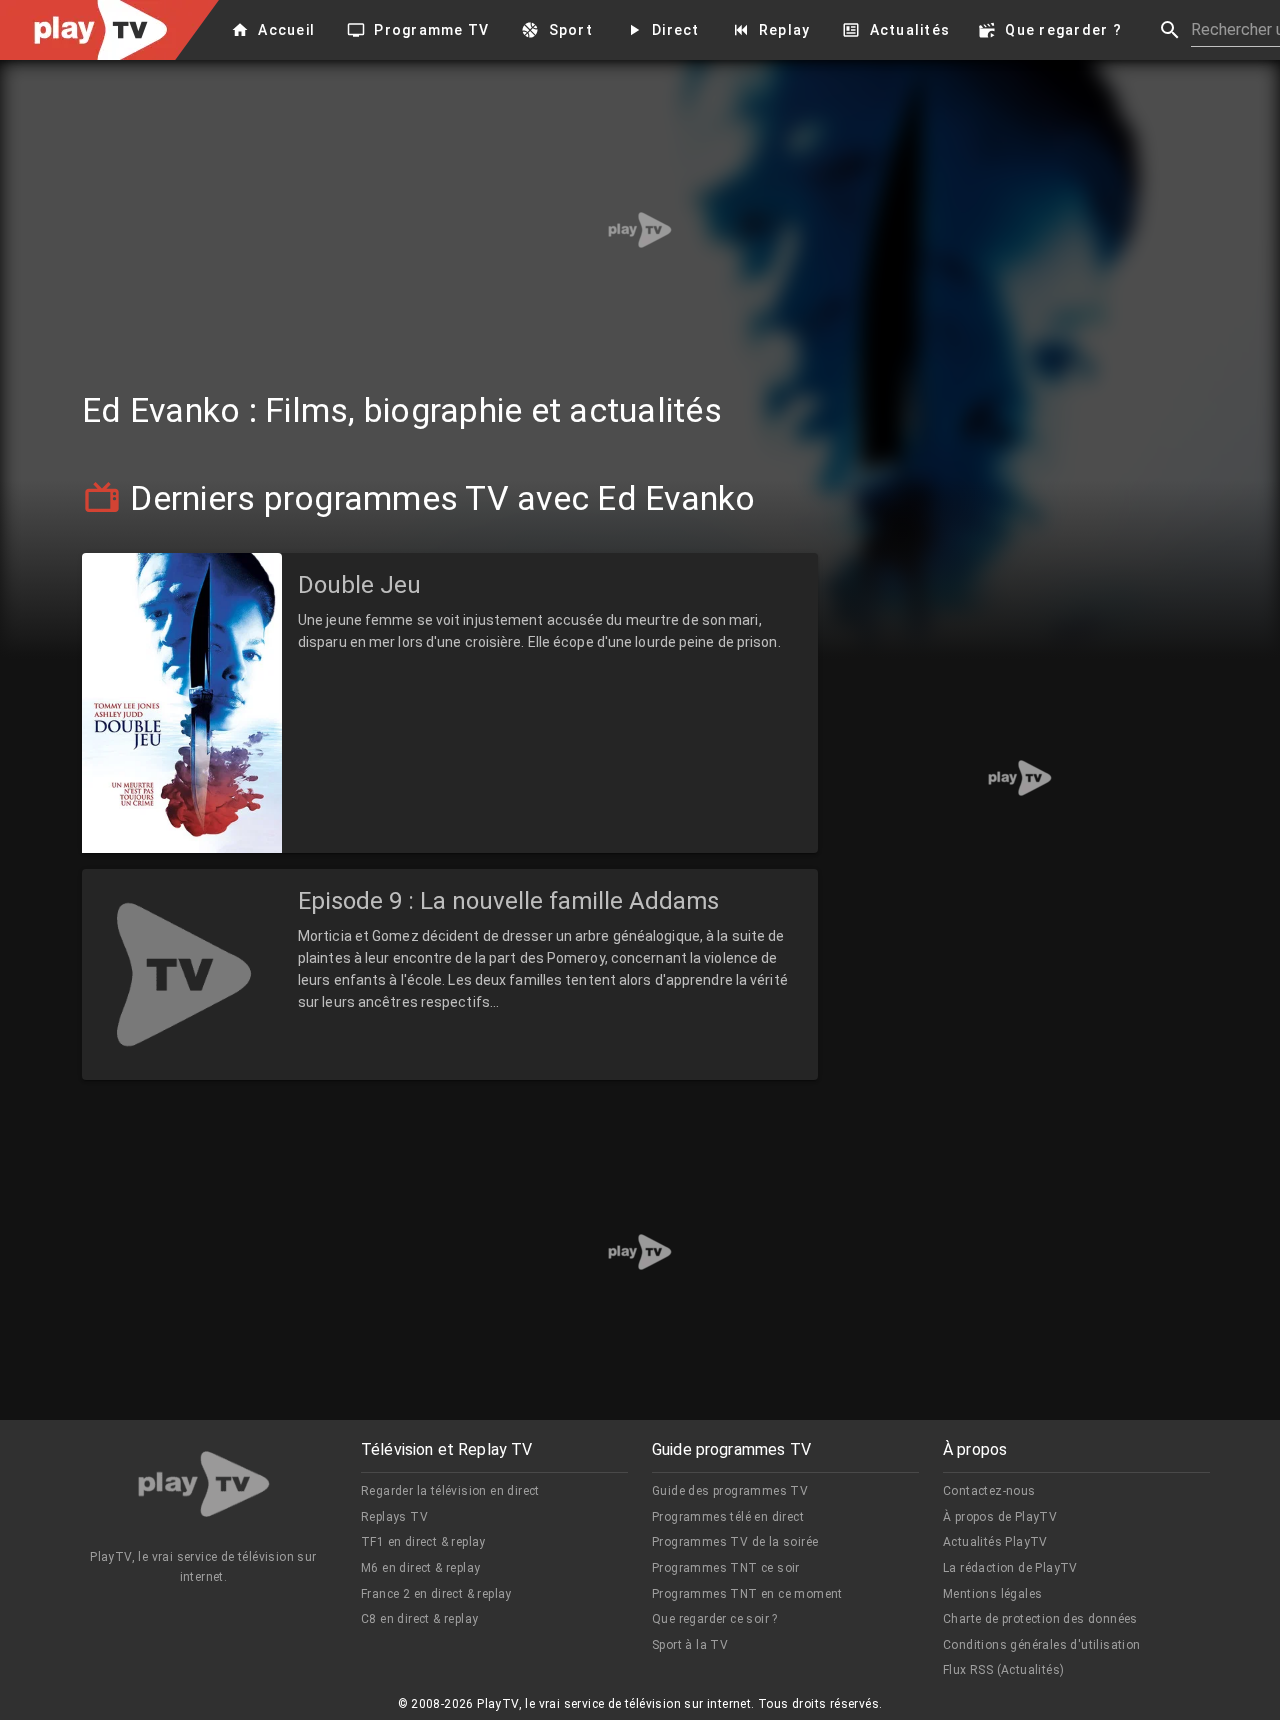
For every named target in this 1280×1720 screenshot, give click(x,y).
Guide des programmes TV (730, 1491)
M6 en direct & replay (420, 1568)
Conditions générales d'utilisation (1042, 1645)
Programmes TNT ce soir (726, 1568)
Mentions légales (992, 1594)
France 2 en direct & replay (436, 1594)
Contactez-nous (989, 1491)
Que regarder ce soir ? (715, 1619)
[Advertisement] (640, 230)
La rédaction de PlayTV (1010, 1568)
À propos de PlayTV (1000, 1517)
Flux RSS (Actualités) (1003, 1670)
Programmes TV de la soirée (735, 1542)
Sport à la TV (690, 1645)
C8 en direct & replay (419, 1619)
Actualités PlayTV (995, 1542)
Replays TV (394, 1517)
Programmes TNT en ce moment (747, 1594)
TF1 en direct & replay (423, 1542)
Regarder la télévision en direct (450, 1491)
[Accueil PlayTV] (204, 1487)
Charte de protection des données (1040, 1619)
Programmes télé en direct (728, 1517)
